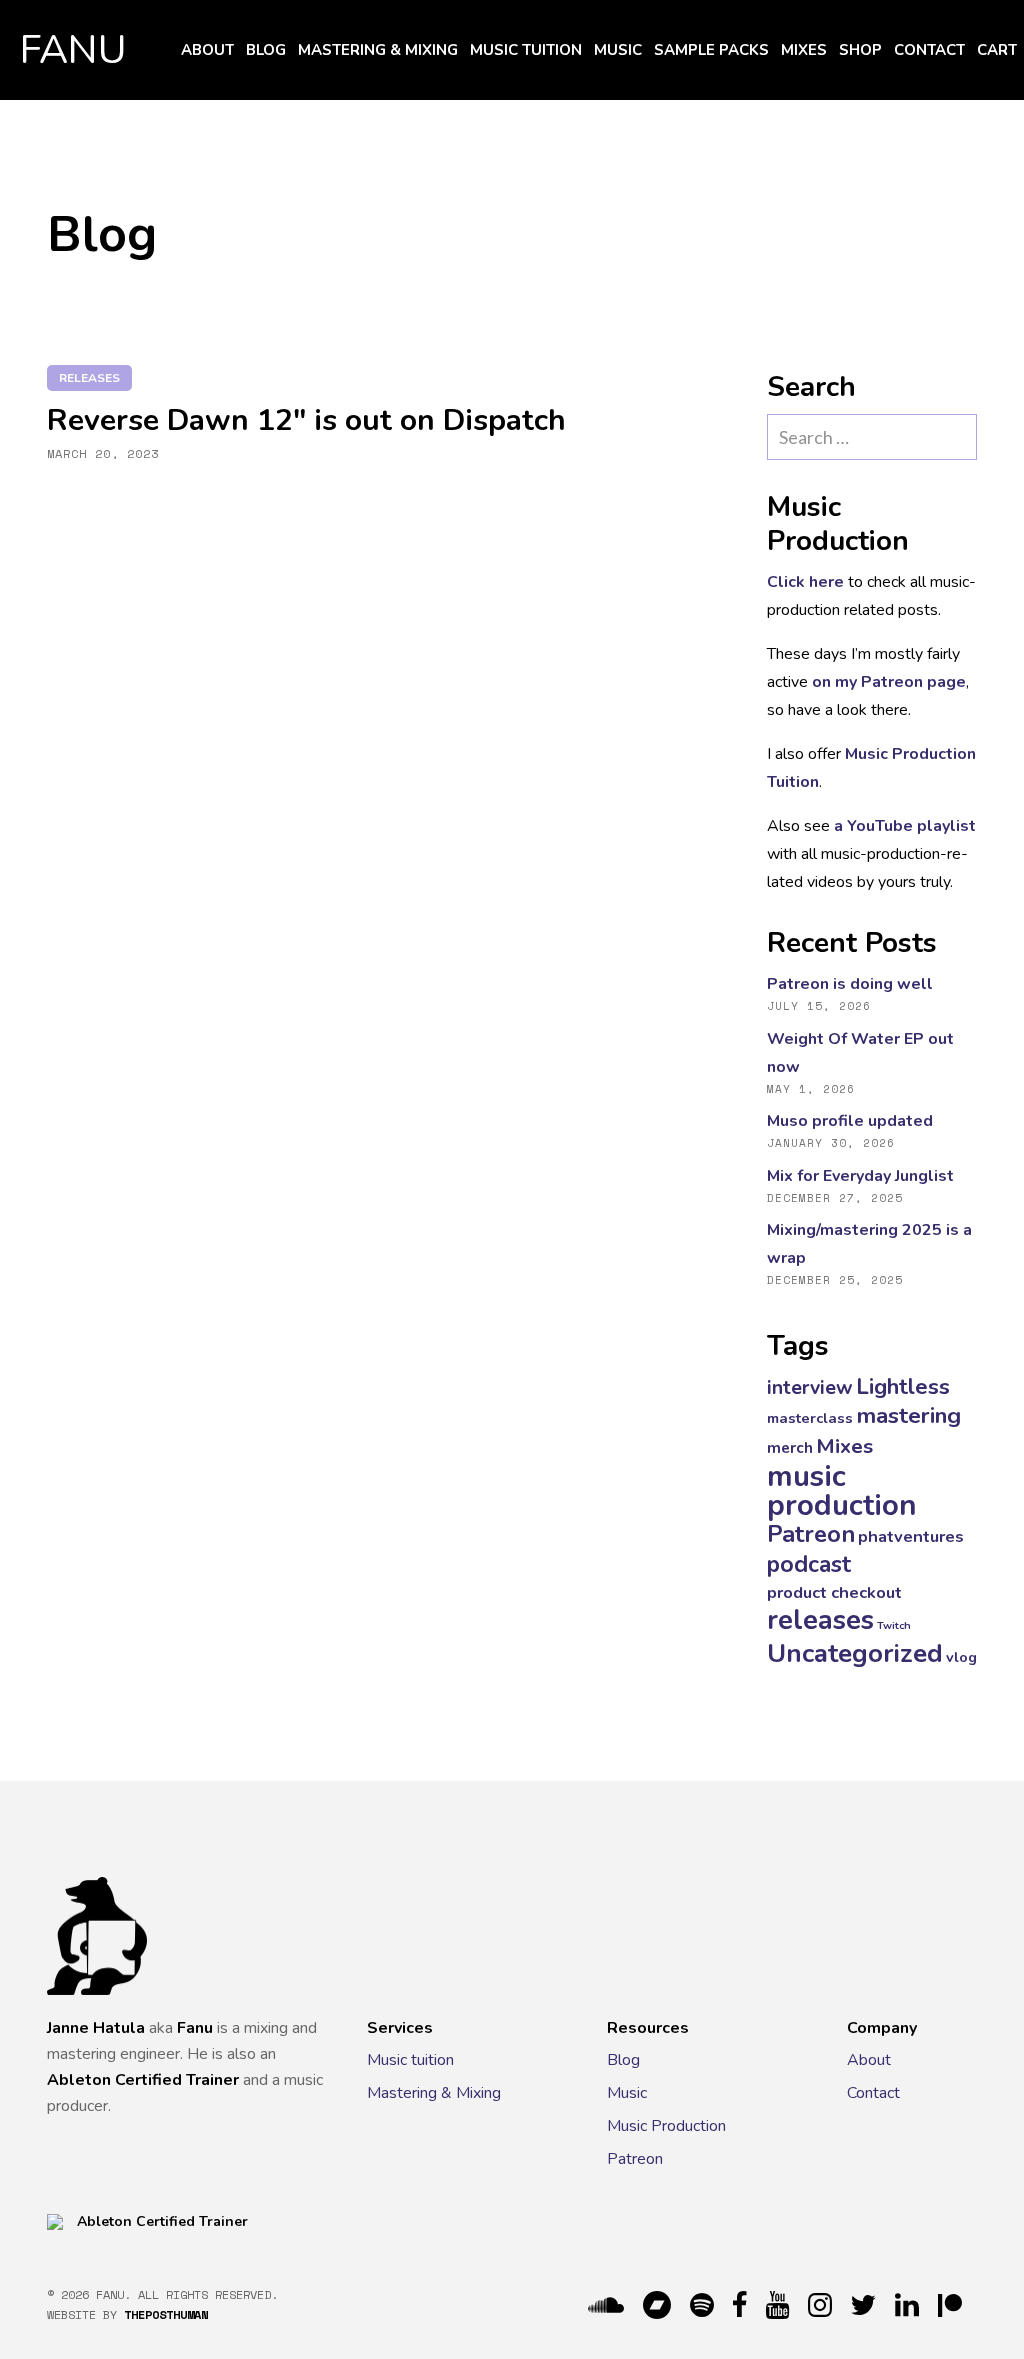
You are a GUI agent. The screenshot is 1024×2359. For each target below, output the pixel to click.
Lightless (903, 1387)
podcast (809, 1564)
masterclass (810, 1418)
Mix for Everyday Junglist (860, 1176)
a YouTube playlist (905, 826)
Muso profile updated (850, 1121)
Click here (805, 582)
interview (810, 1387)
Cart (997, 50)
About (207, 50)
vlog (961, 1657)
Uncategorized (855, 1653)
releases (89, 378)
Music (618, 50)
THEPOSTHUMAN (166, 2314)
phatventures (911, 1536)
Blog (266, 50)
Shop (860, 50)
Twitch (894, 1625)
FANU (73, 50)
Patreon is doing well (850, 984)
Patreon (811, 1534)
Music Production (666, 2126)
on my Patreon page (889, 682)
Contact (929, 50)
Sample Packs (711, 50)
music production (842, 1490)
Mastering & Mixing (378, 50)
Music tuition (526, 50)
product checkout (834, 1592)
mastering (908, 1415)
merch (790, 1448)
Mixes (804, 50)
